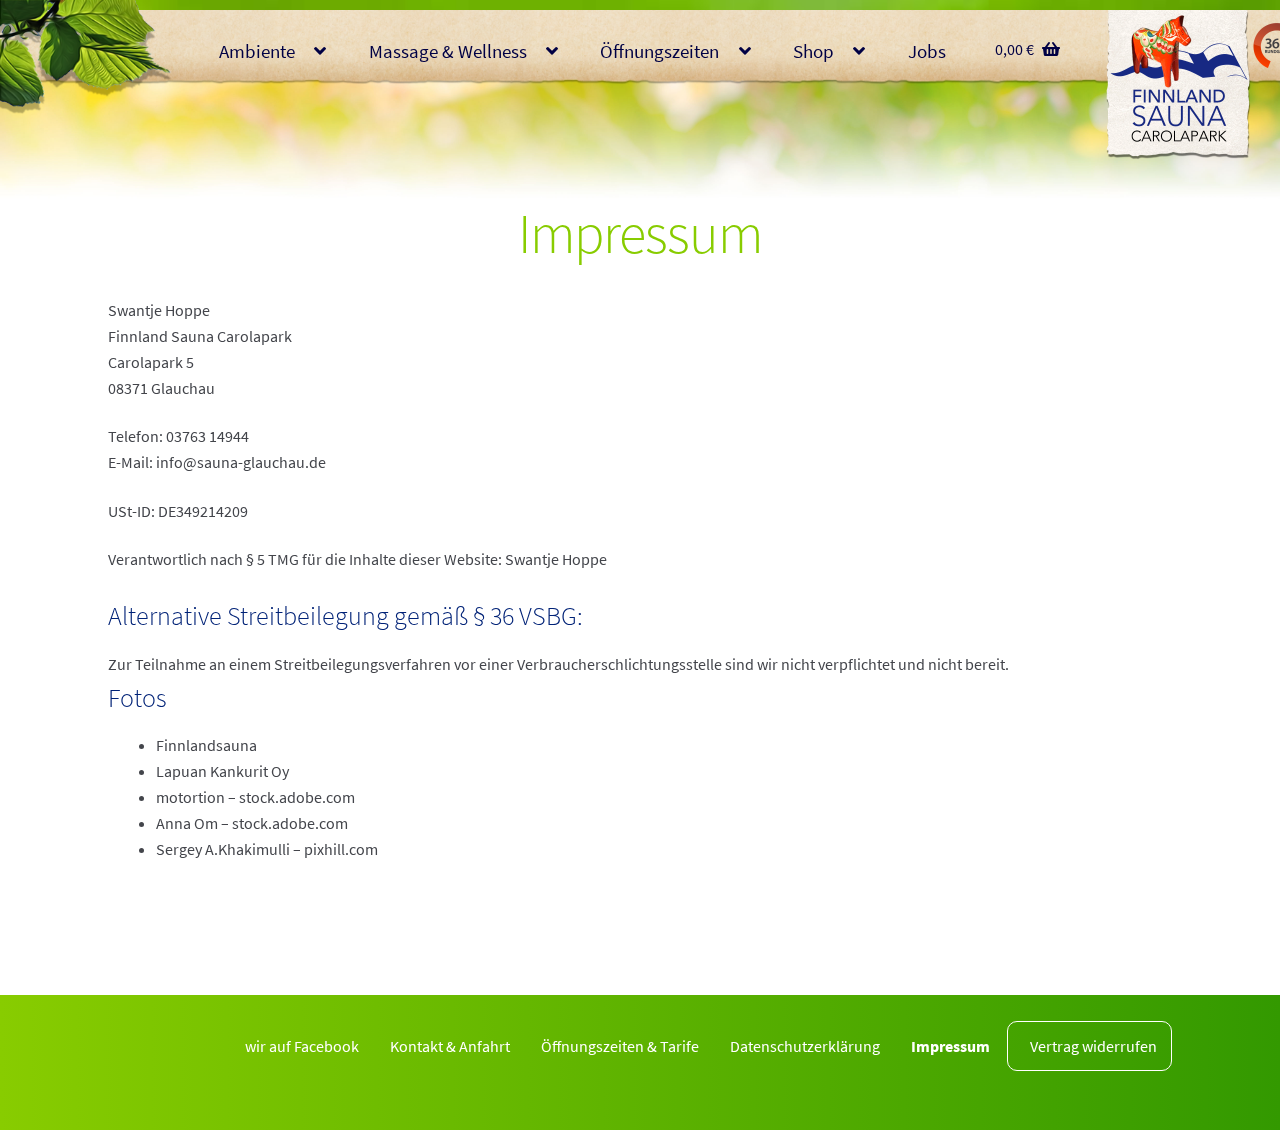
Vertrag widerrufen (1093, 1046)
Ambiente (257, 51)
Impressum (950, 1046)
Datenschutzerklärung (805, 1046)
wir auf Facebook (302, 1046)
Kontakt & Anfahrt (450, 1046)
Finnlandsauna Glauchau (1178, 85)
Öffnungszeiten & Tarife (620, 1046)
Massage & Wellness (448, 51)
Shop (813, 51)
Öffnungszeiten (659, 51)
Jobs (927, 51)
